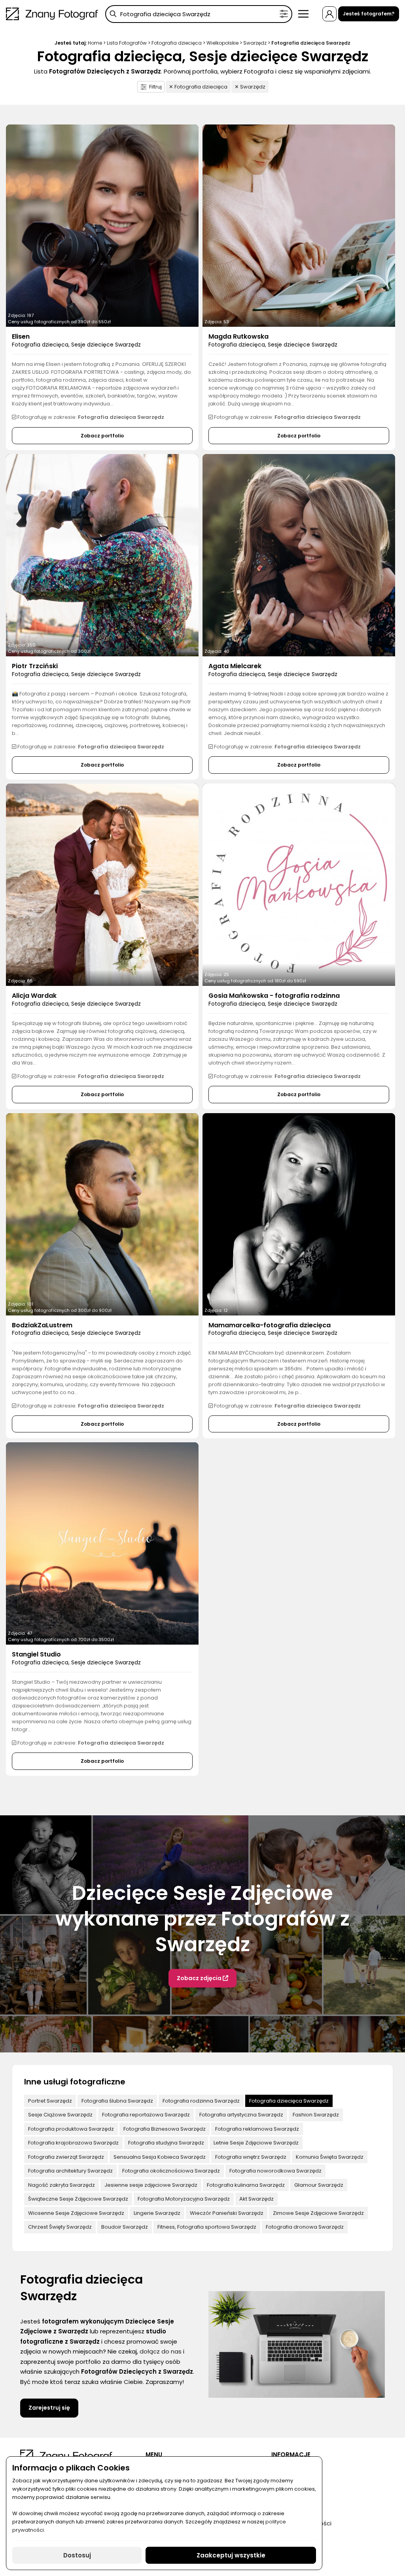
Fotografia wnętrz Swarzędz (251, 2157)
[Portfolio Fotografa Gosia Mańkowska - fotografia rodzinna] (299, 885)
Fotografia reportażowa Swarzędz (146, 2115)
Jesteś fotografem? (369, 14)
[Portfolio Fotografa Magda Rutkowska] (299, 226)
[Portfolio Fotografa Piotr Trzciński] (102, 555)
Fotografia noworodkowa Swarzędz (275, 2171)
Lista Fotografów (127, 43)
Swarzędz (255, 43)
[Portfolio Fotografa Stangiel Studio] (102, 1543)
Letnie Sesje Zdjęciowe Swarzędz (256, 2143)
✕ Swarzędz (250, 87)
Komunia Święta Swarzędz (330, 2157)
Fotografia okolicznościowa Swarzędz (171, 2171)
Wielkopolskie (222, 43)
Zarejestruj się (49, 2408)
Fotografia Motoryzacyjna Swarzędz (184, 2199)
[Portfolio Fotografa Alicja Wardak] (102, 885)
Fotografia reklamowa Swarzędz (257, 2129)
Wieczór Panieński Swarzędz (227, 2213)
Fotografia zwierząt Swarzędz (66, 2157)
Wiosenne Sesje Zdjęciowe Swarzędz (76, 2213)
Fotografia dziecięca (177, 43)
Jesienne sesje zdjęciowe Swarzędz (151, 2185)
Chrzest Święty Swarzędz (60, 2227)
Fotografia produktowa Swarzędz (71, 2129)
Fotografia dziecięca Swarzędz (289, 2101)
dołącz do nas (161, 2351)
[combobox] (199, 14)
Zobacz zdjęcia (200, 1978)
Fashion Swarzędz (316, 2115)
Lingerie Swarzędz (157, 2213)
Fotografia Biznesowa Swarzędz (165, 2129)
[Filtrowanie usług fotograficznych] (284, 14)
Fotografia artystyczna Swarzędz (241, 2115)
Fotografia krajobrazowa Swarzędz (73, 2143)
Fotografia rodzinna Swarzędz (201, 2101)
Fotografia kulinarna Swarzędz (246, 2185)
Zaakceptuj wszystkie (231, 2555)
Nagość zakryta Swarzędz (62, 2185)
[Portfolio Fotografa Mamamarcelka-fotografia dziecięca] (299, 1214)
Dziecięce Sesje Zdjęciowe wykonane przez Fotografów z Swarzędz (202, 1919)
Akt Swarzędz (256, 2199)
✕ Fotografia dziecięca (198, 87)
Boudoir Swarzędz (125, 2227)
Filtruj (155, 87)
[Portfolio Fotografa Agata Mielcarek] (299, 555)
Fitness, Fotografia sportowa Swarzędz (207, 2227)
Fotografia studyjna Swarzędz (166, 2143)
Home (95, 43)
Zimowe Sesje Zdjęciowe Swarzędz (318, 2213)
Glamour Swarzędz (319, 2185)
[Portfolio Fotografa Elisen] (102, 226)
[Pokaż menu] (303, 14)
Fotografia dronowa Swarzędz (305, 2227)
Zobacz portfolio (102, 436)
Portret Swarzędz (50, 2101)
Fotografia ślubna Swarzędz (117, 2101)
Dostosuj (77, 2555)
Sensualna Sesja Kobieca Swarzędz (160, 2157)
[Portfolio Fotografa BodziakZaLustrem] (102, 1214)
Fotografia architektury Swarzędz (70, 2171)
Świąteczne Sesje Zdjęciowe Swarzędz (78, 2199)
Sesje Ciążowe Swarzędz (60, 2115)
